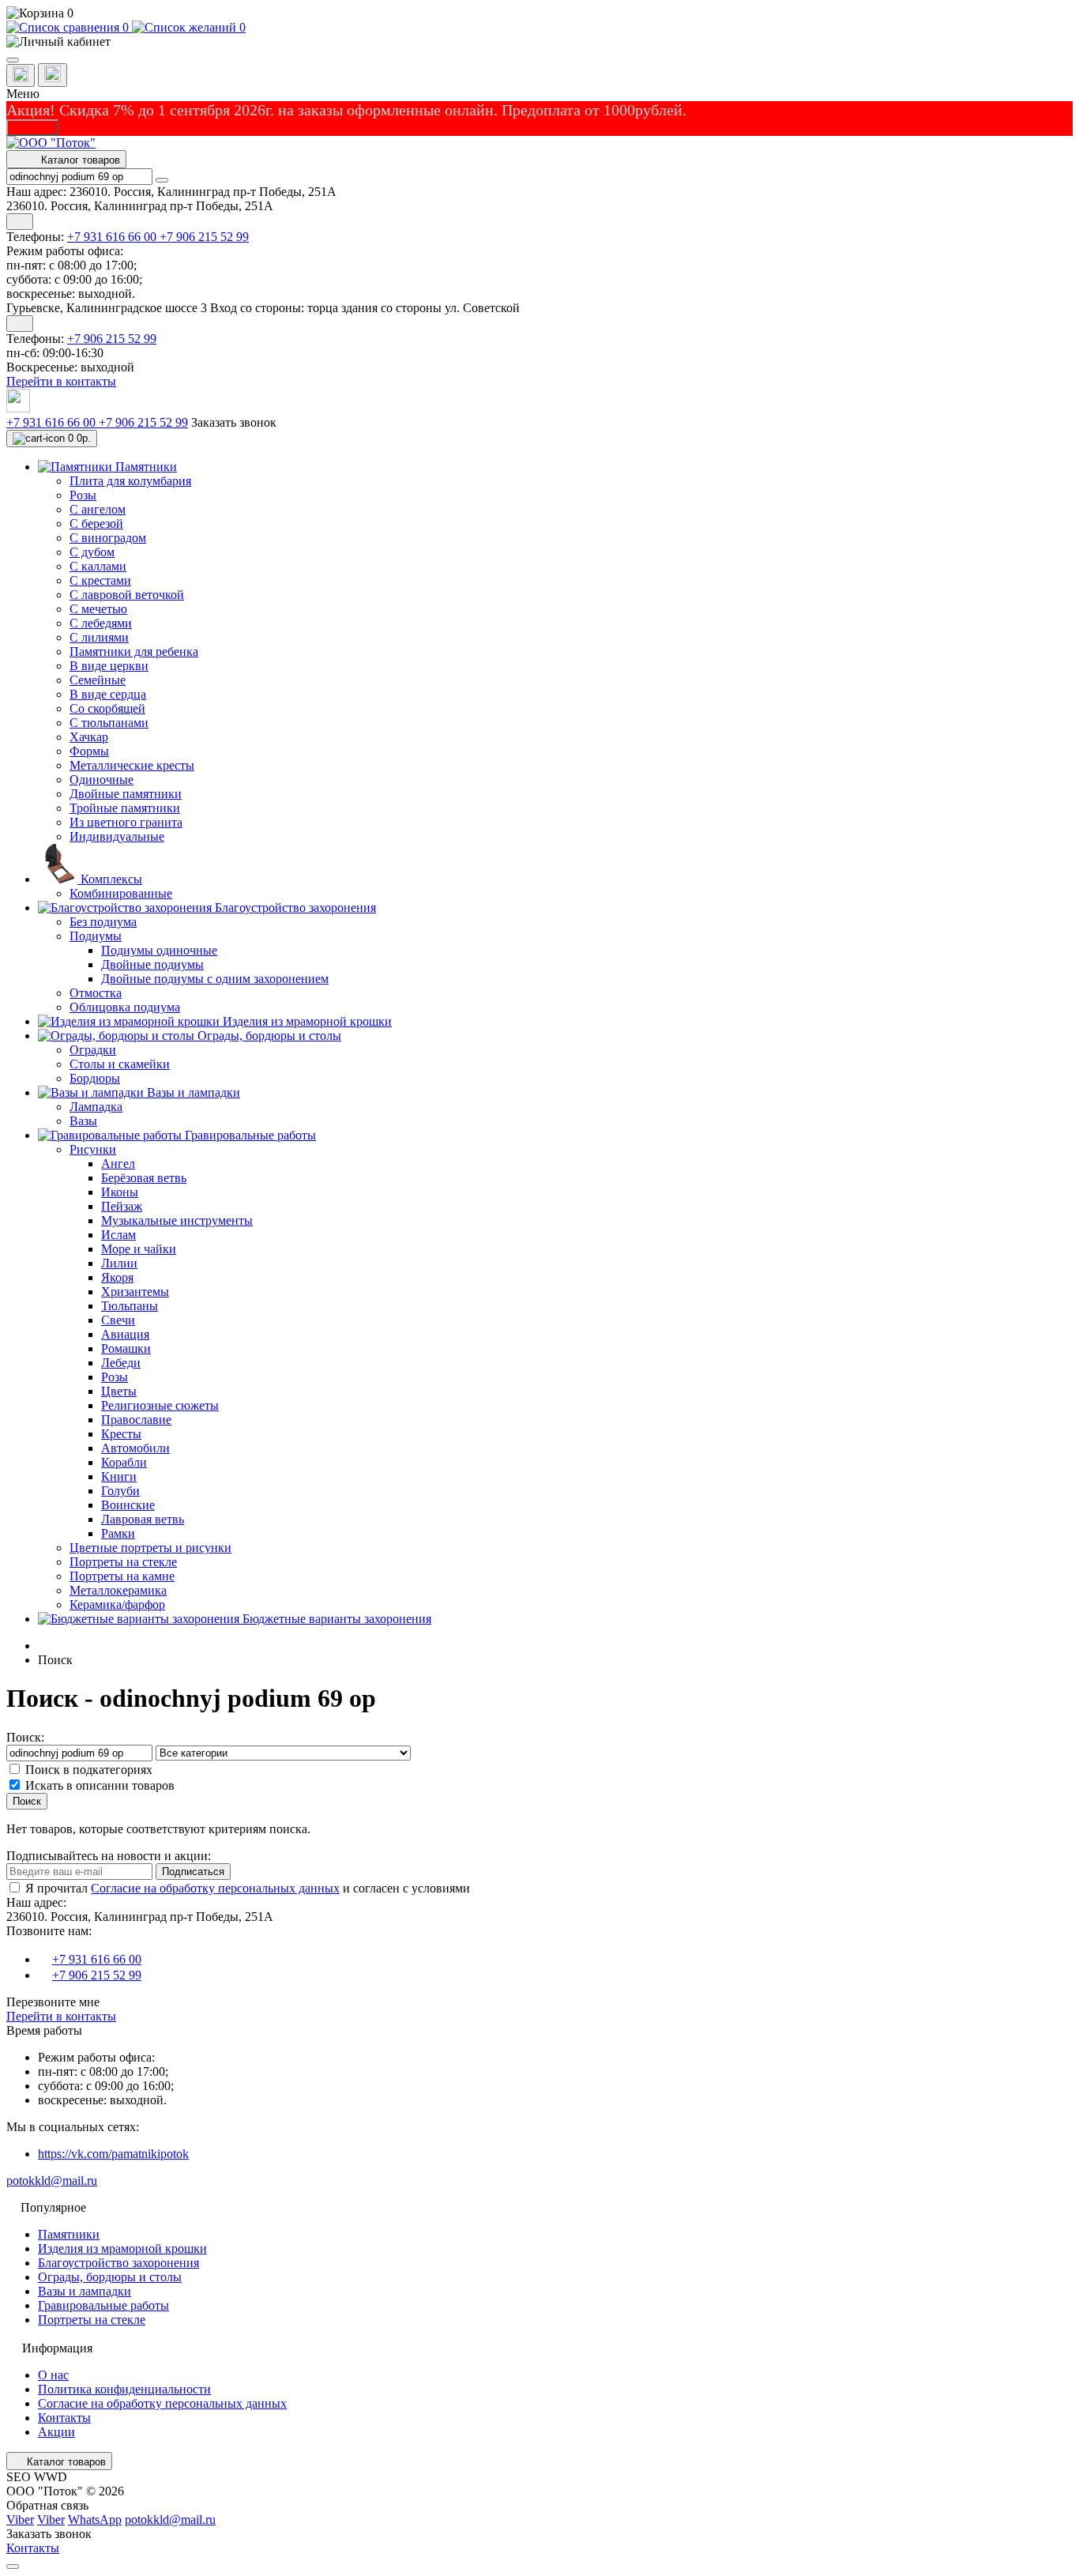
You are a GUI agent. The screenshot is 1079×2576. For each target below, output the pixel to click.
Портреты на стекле (92, 2320)
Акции (56, 2432)
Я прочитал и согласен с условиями (248, 1888)
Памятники (69, 2234)
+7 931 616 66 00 (113, 237)
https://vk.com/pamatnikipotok (113, 2154)
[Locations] (21, 75)
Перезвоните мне (53, 2002)
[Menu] (13, 60)
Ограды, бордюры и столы (110, 2277)
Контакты (64, 2418)
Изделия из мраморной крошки (122, 2248)
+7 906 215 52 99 (204, 237)
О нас (53, 2375)
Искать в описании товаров (100, 1785)
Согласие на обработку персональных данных (215, 1888)
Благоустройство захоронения (118, 2263)
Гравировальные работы (103, 2305)
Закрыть (32, 128)
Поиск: (25, 1737)
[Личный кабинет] (539, 42)
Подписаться (193, 1872)
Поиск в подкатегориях (89, 1770)
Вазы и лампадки (85, 2291)
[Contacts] (53, 75)
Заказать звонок (234, 422)
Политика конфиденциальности (124, 2389)
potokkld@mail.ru (52, 2181)
